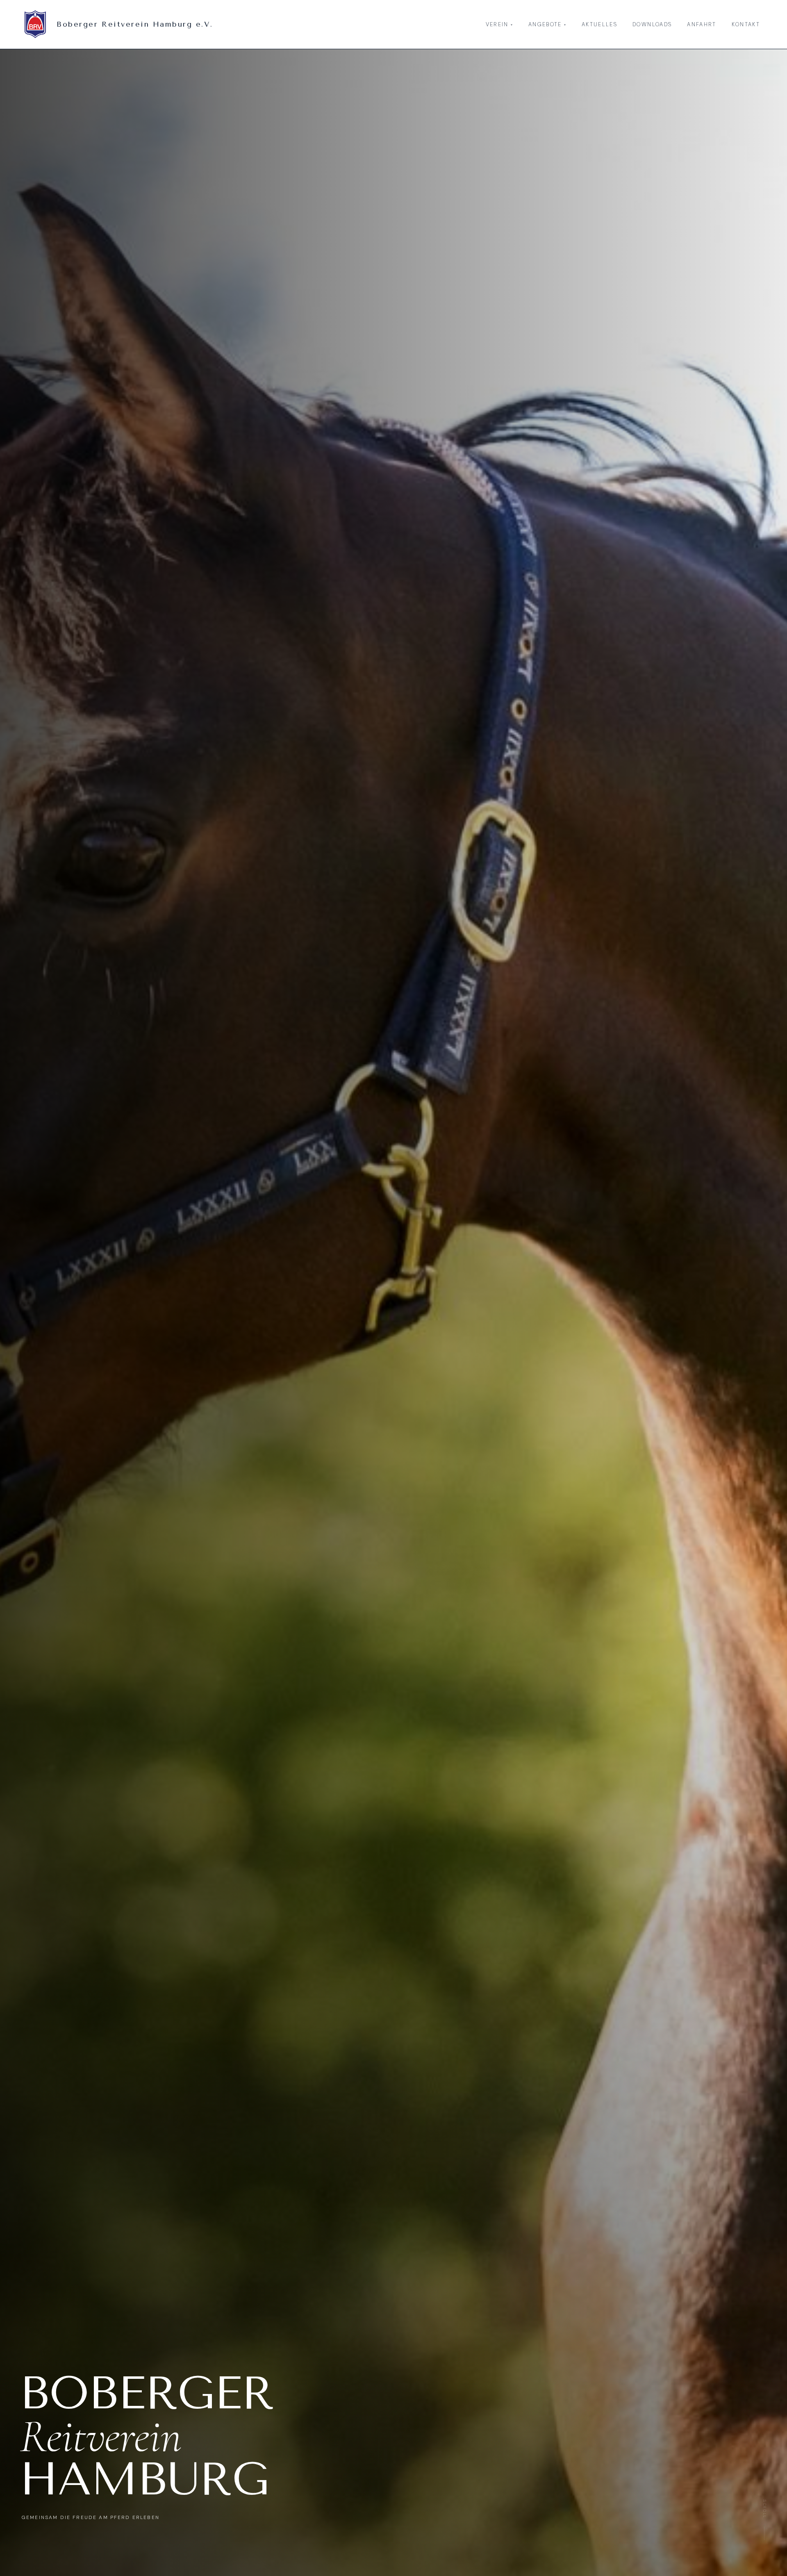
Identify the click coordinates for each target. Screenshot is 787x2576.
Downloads (652, 24)
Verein (499, 24)
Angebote (547, 24)
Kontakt (746, 24)
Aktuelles (599, 24)
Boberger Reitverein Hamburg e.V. (135, 24)
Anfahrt (702, 24)
